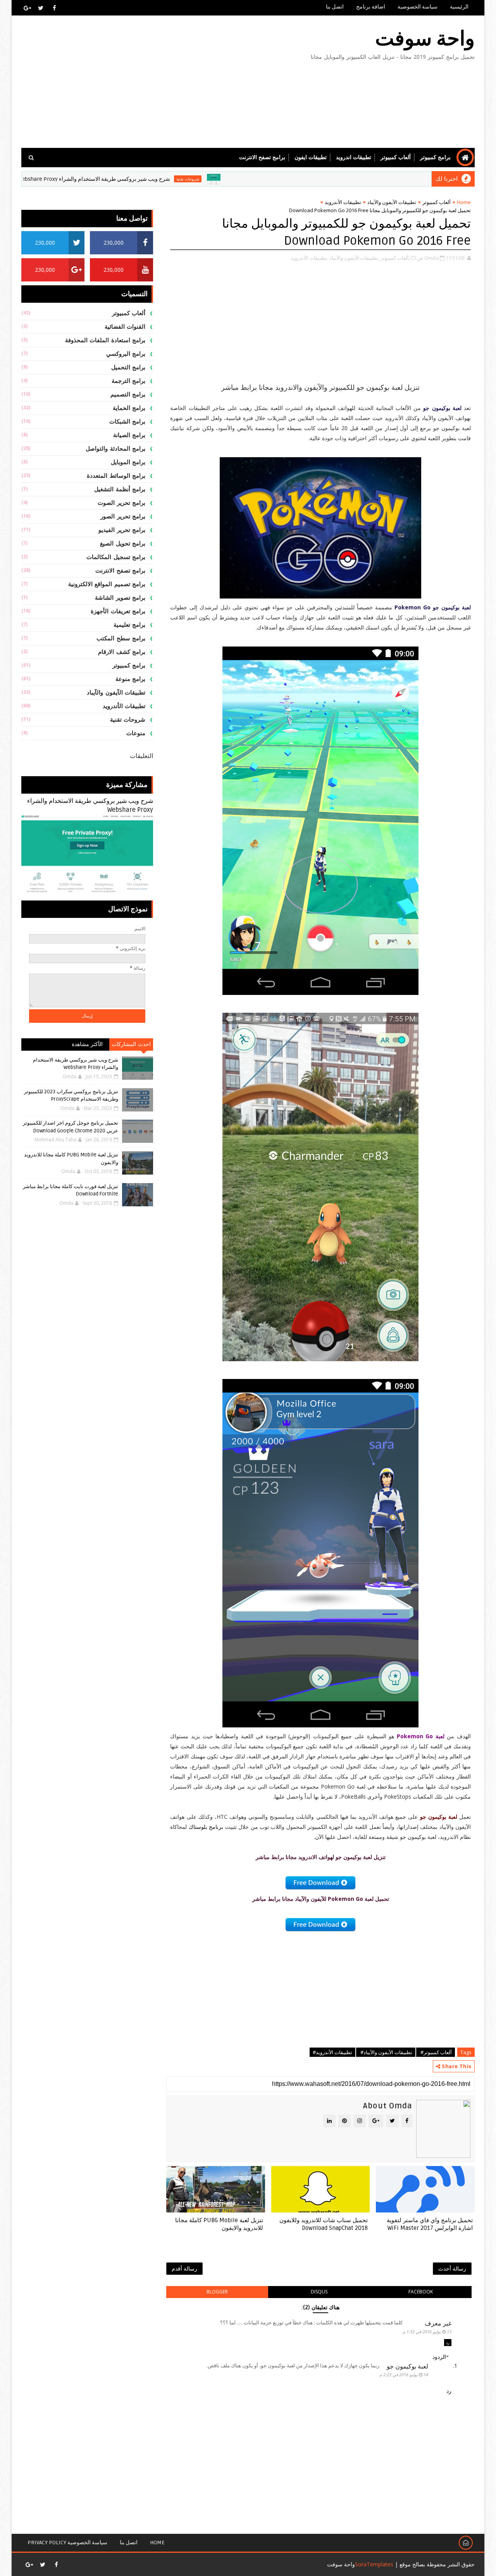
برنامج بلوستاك (206, 1827)
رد (448, 2343)
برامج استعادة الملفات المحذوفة (105, 340)
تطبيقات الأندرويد (343, 202)
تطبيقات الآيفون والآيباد (392, 202)
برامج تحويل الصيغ (123, 544)
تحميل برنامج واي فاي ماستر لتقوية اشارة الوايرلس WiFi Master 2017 (430, 2224)
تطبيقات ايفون (311, 157)
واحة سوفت (425, 39)
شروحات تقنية (255, 179)
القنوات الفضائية (125, 327)
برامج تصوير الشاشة (120, 598)
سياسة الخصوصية (418, 7)
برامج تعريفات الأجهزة (118, 611)
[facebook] (54, 8)
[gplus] (27, 8)
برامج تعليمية (130, 625)
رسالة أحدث (452, 2268)
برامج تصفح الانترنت (262, 157)
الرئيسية (459, 7)
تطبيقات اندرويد (354, 157)
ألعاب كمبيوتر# (436, 2052)
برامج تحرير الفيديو (122, 530)
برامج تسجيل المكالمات (116, 557)
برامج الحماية (129, 408)
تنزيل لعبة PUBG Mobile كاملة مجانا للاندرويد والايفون (219, 2224)
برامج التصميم (128, 394)
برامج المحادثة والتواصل (115, 449)
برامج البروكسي (126, 354)
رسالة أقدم (184, 2268)
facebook (421, 2292)
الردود (439, 2357)
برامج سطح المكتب (121, 638)
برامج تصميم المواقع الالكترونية (107, 584)
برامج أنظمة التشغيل (120, 489)
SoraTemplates (374, 2564)
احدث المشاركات (131, 1044)
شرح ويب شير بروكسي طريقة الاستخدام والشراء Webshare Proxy (161, 179)
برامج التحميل (128, 367)
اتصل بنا (335, 7)
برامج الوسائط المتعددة (116, 476)
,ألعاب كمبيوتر (395, 258)
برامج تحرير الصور (123, 516)
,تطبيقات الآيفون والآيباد (354, 258)
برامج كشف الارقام (122, 652)
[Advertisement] (163, 82)
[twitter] (41, 8)
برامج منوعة (131, 679)
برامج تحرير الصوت (121, 503)
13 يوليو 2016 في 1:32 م (427, 2332)
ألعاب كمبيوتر (396, 157)
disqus (319, 2292)
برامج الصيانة (129, 435)
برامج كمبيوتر (435, 157)
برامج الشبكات (127, 422)
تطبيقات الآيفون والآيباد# (386, 2052)
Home (464, 202)
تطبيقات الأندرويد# (332, 2052)
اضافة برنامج (371, 7)
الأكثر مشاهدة (87, 1044)
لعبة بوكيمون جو (407, 2366)
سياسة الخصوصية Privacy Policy (67, 2543)
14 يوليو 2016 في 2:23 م (404, 2374)
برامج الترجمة (129, 381)
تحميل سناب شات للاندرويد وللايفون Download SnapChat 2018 (324, 2224)
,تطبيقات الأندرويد (309, 258)
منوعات (136, 733)
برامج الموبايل (128, 462)
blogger (217, 2292)
